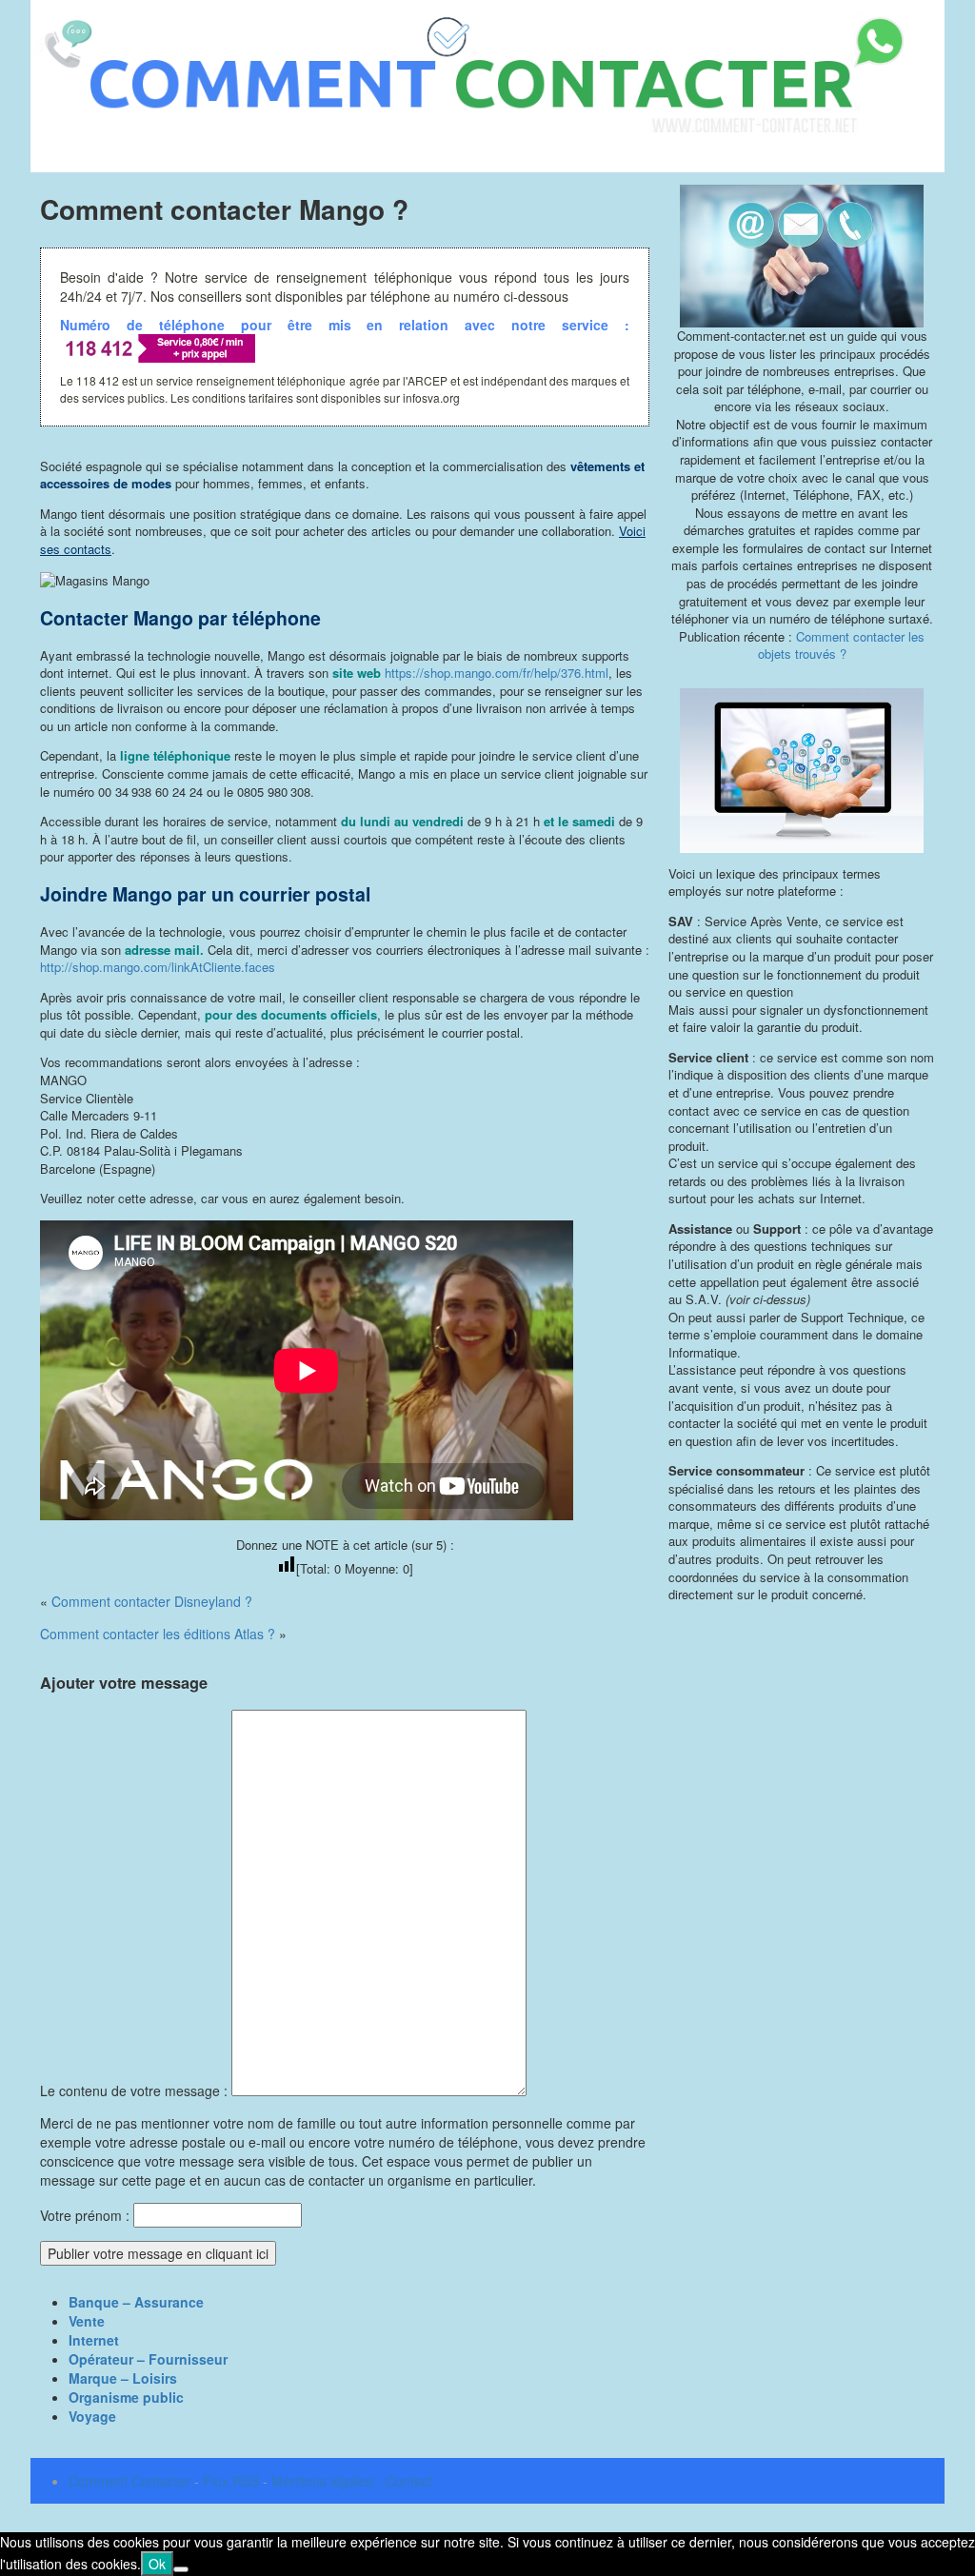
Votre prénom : (85, 2215)
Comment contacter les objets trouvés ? (842, 645)
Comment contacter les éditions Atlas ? (158, 1634)
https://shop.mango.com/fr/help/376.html (497, 673)
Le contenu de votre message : (136, 2091)
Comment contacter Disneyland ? (152, 1601)
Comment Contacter (129, 2481)
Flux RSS (231, 2481)
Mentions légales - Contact (352, 2481)
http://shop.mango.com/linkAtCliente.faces (158, 967)
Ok (157, 2564)
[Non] (181, 2569)
